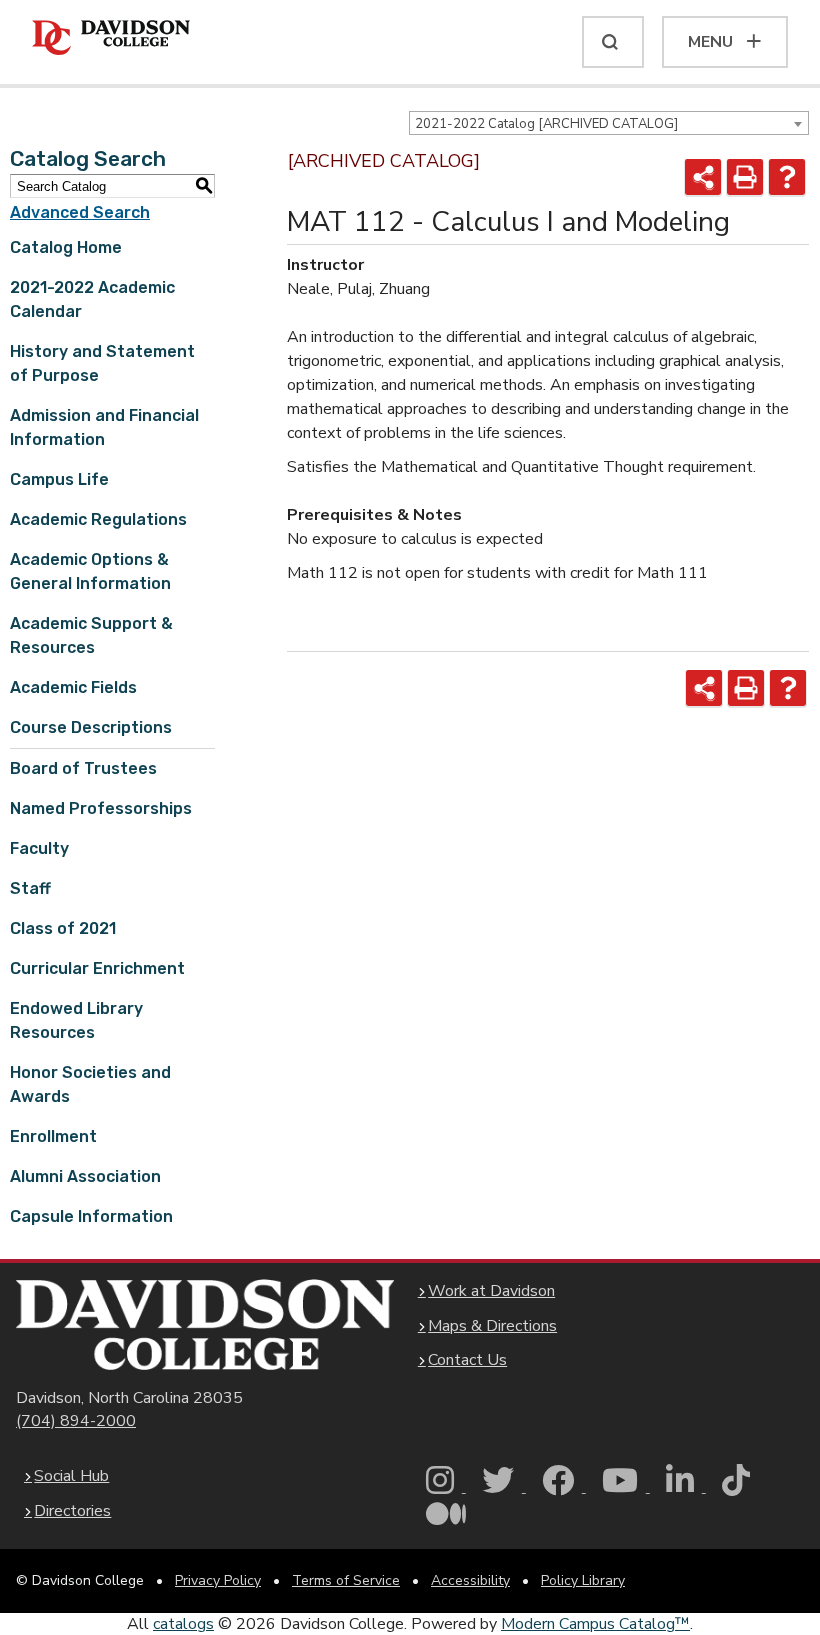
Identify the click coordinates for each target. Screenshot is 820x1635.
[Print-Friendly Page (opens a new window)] (745, 177)
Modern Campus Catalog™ (595, 1624)
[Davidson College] (111, 38)
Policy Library (583, 1580)
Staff (30, 888)
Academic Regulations (98, 519)
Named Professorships (101, 808)
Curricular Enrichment (97, 968)
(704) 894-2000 (76, 1421)
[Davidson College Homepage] (205, 1324)
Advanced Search (80, 212)
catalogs (183, 1624)
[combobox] (609, 123)
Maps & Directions (492, 1326)
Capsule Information (91, 1216)
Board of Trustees (83, 768)
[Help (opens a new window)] (787, 177)
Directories (72, 1511)
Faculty (39, 848)
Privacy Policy (218, 1580)
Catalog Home (66, 247)
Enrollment (53, 1136)
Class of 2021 (63, 928)
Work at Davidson (491, 1291)
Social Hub (71, 1476)
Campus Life (59, 479)
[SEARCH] (613, 42)
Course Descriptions (91, 727)
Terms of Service (346, 1580)
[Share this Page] (703, 177)
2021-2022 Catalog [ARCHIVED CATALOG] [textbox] (546, 124)
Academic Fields (73, 687)
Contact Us (467, 1360)
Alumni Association (85, 1176)
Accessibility (470, 1580)
